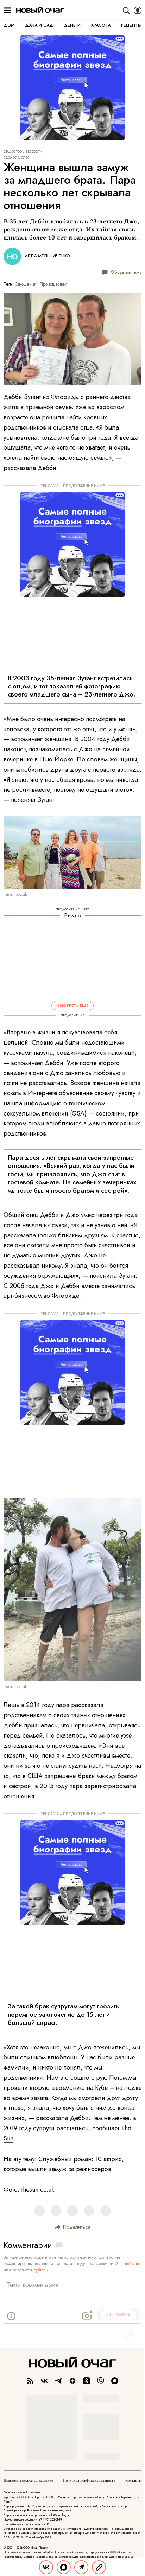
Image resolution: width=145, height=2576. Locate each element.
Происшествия (54, 284)
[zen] (72, 2381)
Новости (34, 152)
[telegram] (58, 2381)
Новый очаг (40, 10)
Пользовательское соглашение (28, 2480)
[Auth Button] (138, 11)
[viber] (101, 2381)
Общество (13, 152)
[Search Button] (126, 11)
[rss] (30, 2381)
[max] (115, 2381)
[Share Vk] (46, 2567)
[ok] (87, 2381)
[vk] (44, 2381)
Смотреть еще (73, 1005)
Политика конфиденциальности (89, 2480)
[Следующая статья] (72, 2335)
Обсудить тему (126, 272)
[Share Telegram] (81, 2567)
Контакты (133, 2480)
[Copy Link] (99, 2567)
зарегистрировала (110, 1786)
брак (42, 2006)
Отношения (26, 284)
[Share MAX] (64, 2567)
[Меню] (7, 11)
